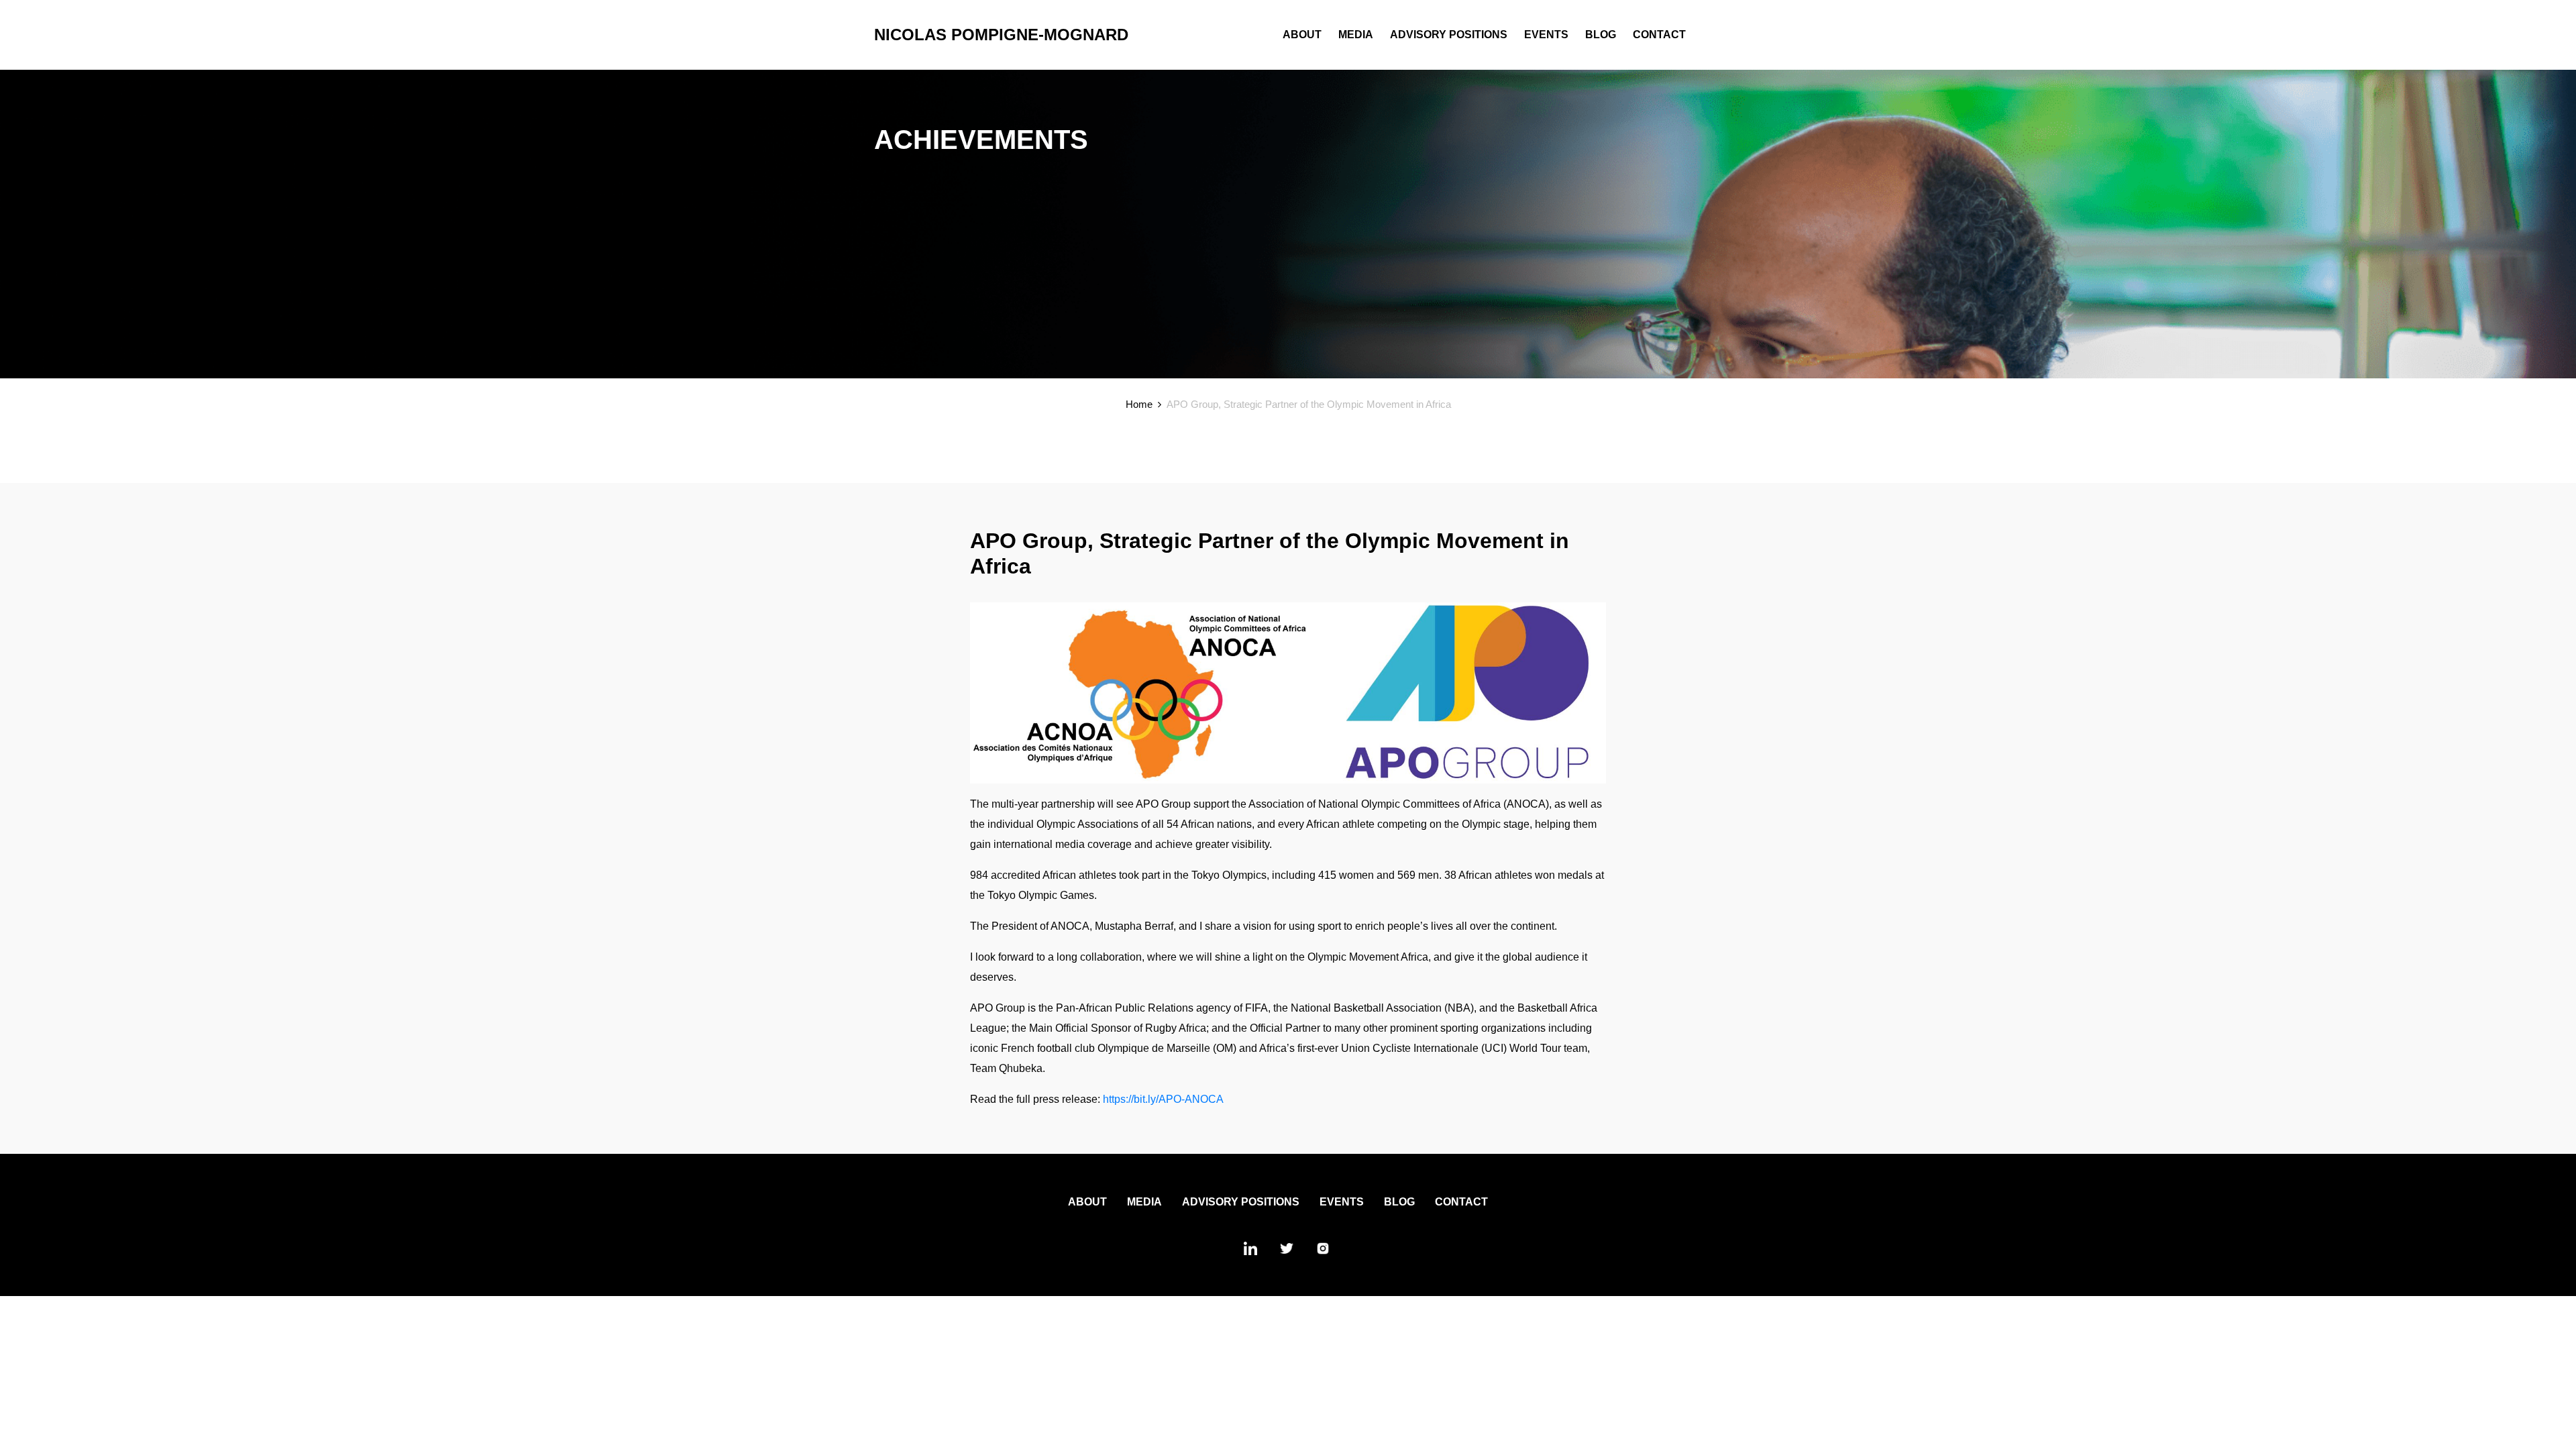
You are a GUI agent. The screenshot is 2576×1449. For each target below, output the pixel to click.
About (1302, 35)
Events (1546, 35)
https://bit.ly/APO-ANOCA (1163, 1099)
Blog (1601, 35)
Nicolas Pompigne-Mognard (1001, 35)
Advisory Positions (1449, 35)
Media (1356, 35)
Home (1139, 404)
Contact (1659, 35)
